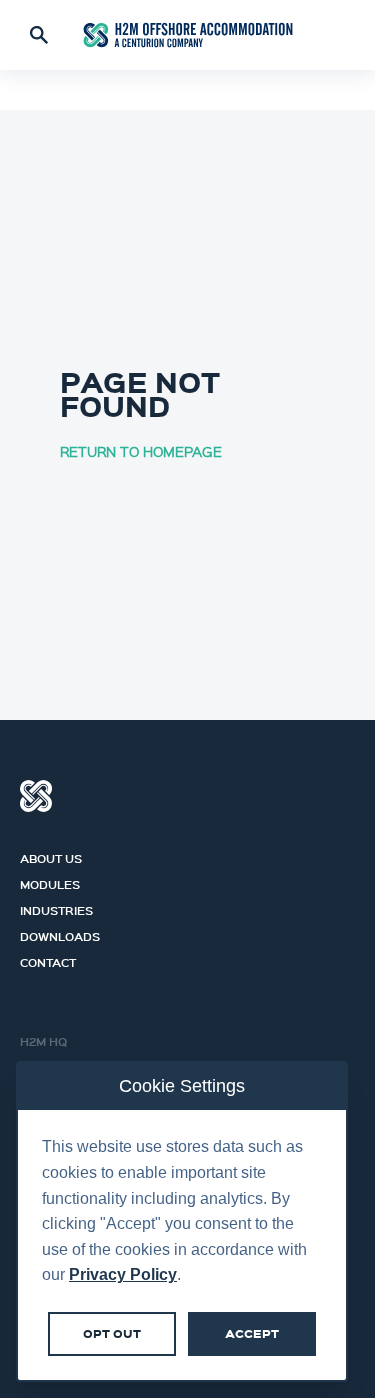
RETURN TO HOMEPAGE (141, 451)
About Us (51, 856)
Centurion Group (36, 796)
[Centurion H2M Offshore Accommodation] (188, 35)
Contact (48, 960)
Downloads (60, 934)
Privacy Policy (123, 1274)
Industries (56, 908)
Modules (50, 882)
